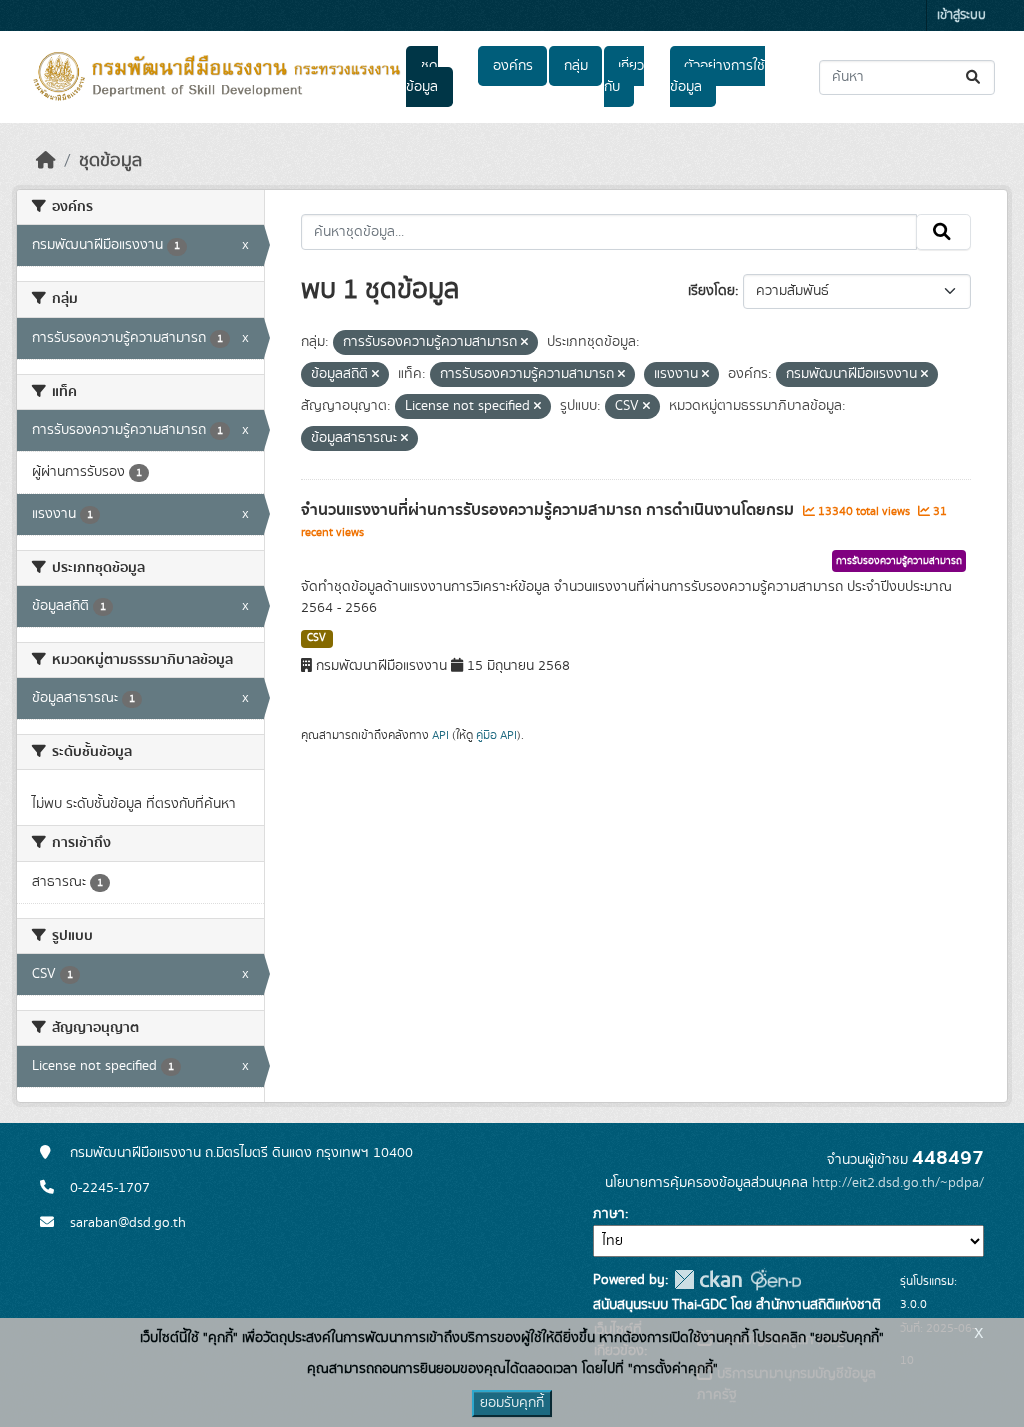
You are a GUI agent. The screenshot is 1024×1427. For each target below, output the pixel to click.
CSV (316, 638)
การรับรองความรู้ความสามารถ (899, 561)
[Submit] (974, 77)
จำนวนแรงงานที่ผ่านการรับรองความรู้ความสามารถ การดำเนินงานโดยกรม (549, 510)
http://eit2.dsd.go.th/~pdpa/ (898, 1183)
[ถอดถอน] (524, 343)
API (440, 735)
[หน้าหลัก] (46, 161)
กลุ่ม (576, 66)
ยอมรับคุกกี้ (512, 1403)
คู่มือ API (496, 735)
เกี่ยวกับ (624, 76)
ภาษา (609, 1214)
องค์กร (513, 66)
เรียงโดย (711, 291)
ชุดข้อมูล (422, 76)
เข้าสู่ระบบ (961, 15)
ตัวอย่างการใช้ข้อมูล (717, 76)
